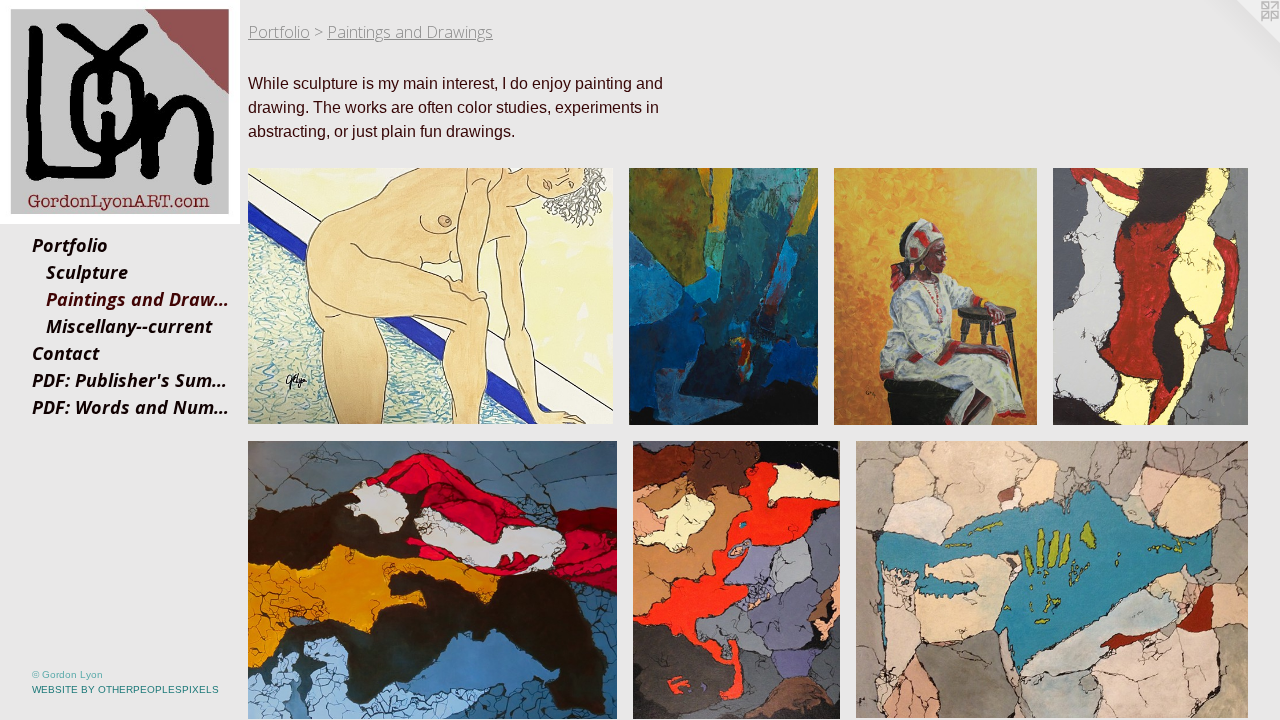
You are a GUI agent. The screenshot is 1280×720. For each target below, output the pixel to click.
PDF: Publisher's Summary (132, 380)
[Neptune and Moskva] (723, 296)
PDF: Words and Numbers (132, 407)
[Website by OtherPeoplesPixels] (1240, 40)
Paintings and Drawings (139, 299)
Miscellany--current (129, 326)
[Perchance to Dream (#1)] (1150, 296)
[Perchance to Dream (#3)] (736, 580)
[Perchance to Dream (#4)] (1052, 579)
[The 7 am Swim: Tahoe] (430, 296)
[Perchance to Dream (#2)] (432, 580)
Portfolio (70, 245)
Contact (65, 353)
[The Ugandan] (935, 296)
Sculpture (87, 272)
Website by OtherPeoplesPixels (125, 689)
